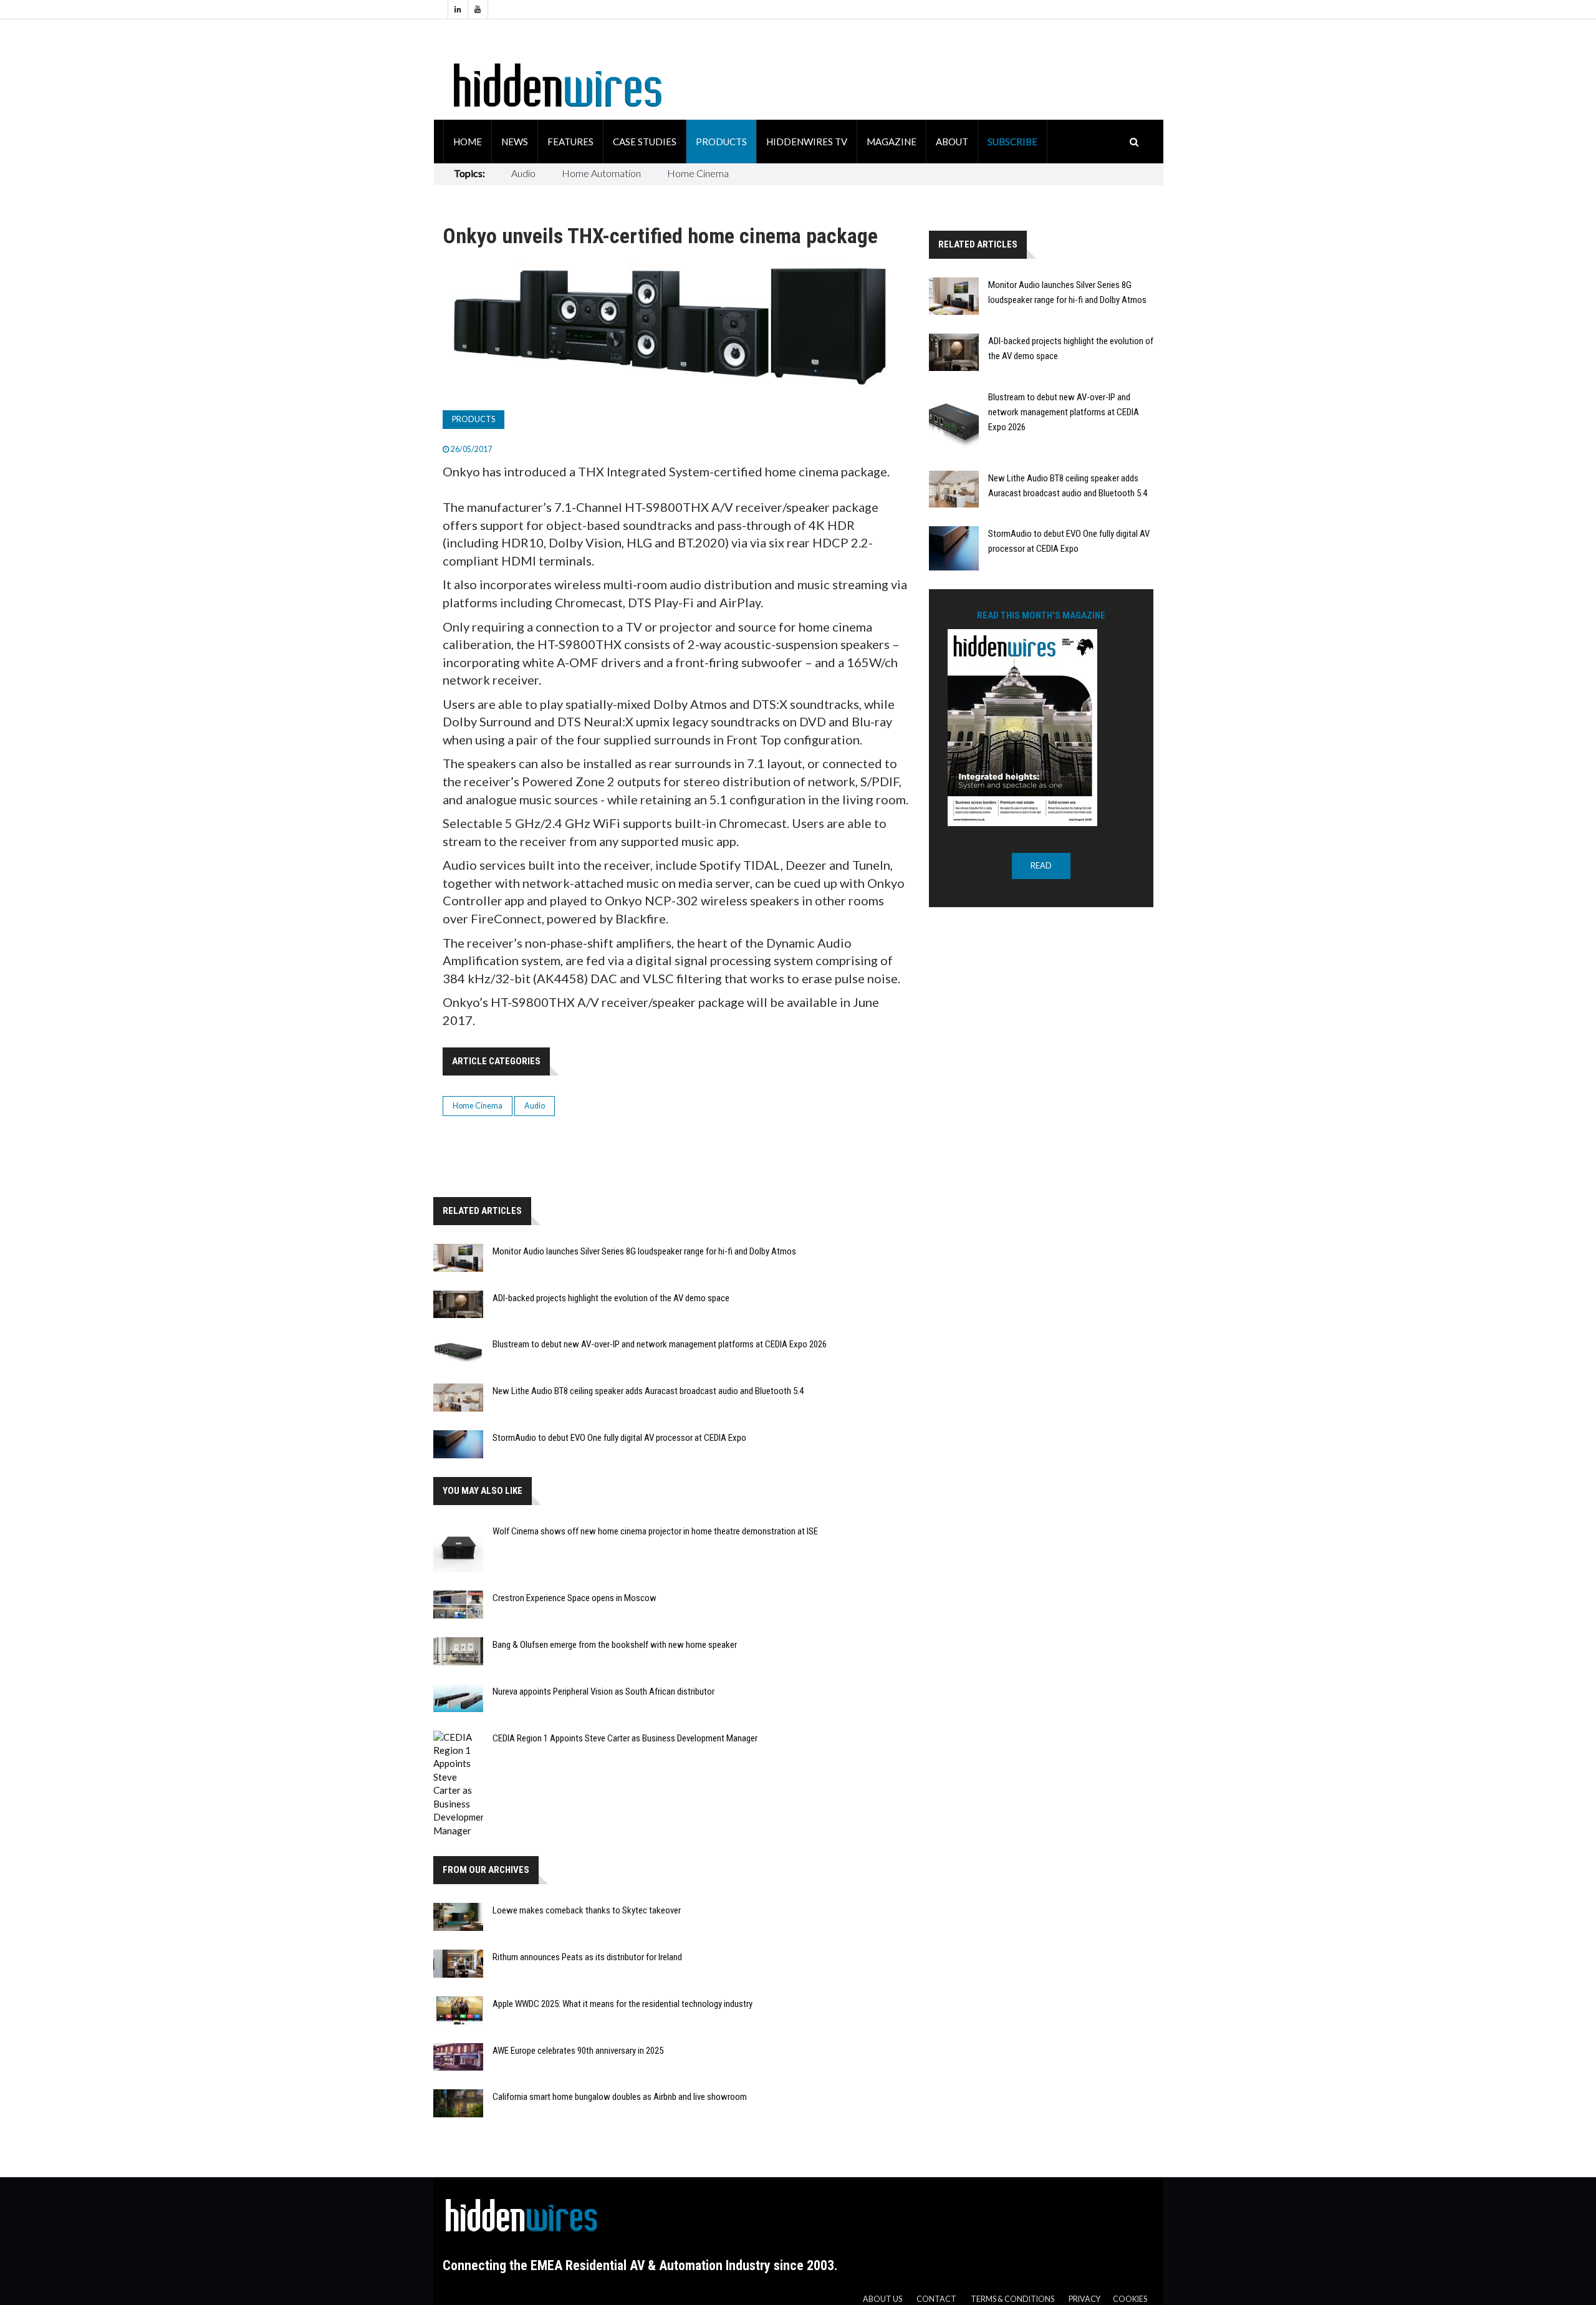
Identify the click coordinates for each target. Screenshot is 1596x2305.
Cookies (1130, 2299)
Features (570, 142)
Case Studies (645, 142)
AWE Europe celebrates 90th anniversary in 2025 (578, 2051)
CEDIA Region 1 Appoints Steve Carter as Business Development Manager (625, 1738)
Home (468, 142)
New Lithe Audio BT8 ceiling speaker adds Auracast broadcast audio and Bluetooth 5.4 (648, 1391)
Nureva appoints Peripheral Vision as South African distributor (603, 1691)
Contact (936, 2299)
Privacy (1084, 2299)
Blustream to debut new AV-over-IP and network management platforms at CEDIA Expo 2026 (660, 1344)
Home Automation (601, 173)
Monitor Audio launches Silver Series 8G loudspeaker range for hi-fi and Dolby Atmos (644, 1251)
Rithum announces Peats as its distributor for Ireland (587, 1957)
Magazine (892, 142)
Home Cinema (698, 173)
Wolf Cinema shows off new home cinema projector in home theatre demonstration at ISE (655, 1531)
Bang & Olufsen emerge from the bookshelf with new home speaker (615, 1645)
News (515, 142)
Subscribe (1012, 142)
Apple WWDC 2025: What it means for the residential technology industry (623, 2004)
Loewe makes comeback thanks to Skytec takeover (587, 1910)
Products (721, 142)
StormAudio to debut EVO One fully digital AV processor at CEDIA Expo (619, 1438)
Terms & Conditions (1012, 2299)
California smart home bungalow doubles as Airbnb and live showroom (620, 2097)
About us (882, 2299)
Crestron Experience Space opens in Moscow (574, 1598)
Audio (523, 173)
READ (1041, 866)
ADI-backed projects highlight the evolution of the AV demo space (611, 1298)
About (952, 142)
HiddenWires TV (807, 142)
